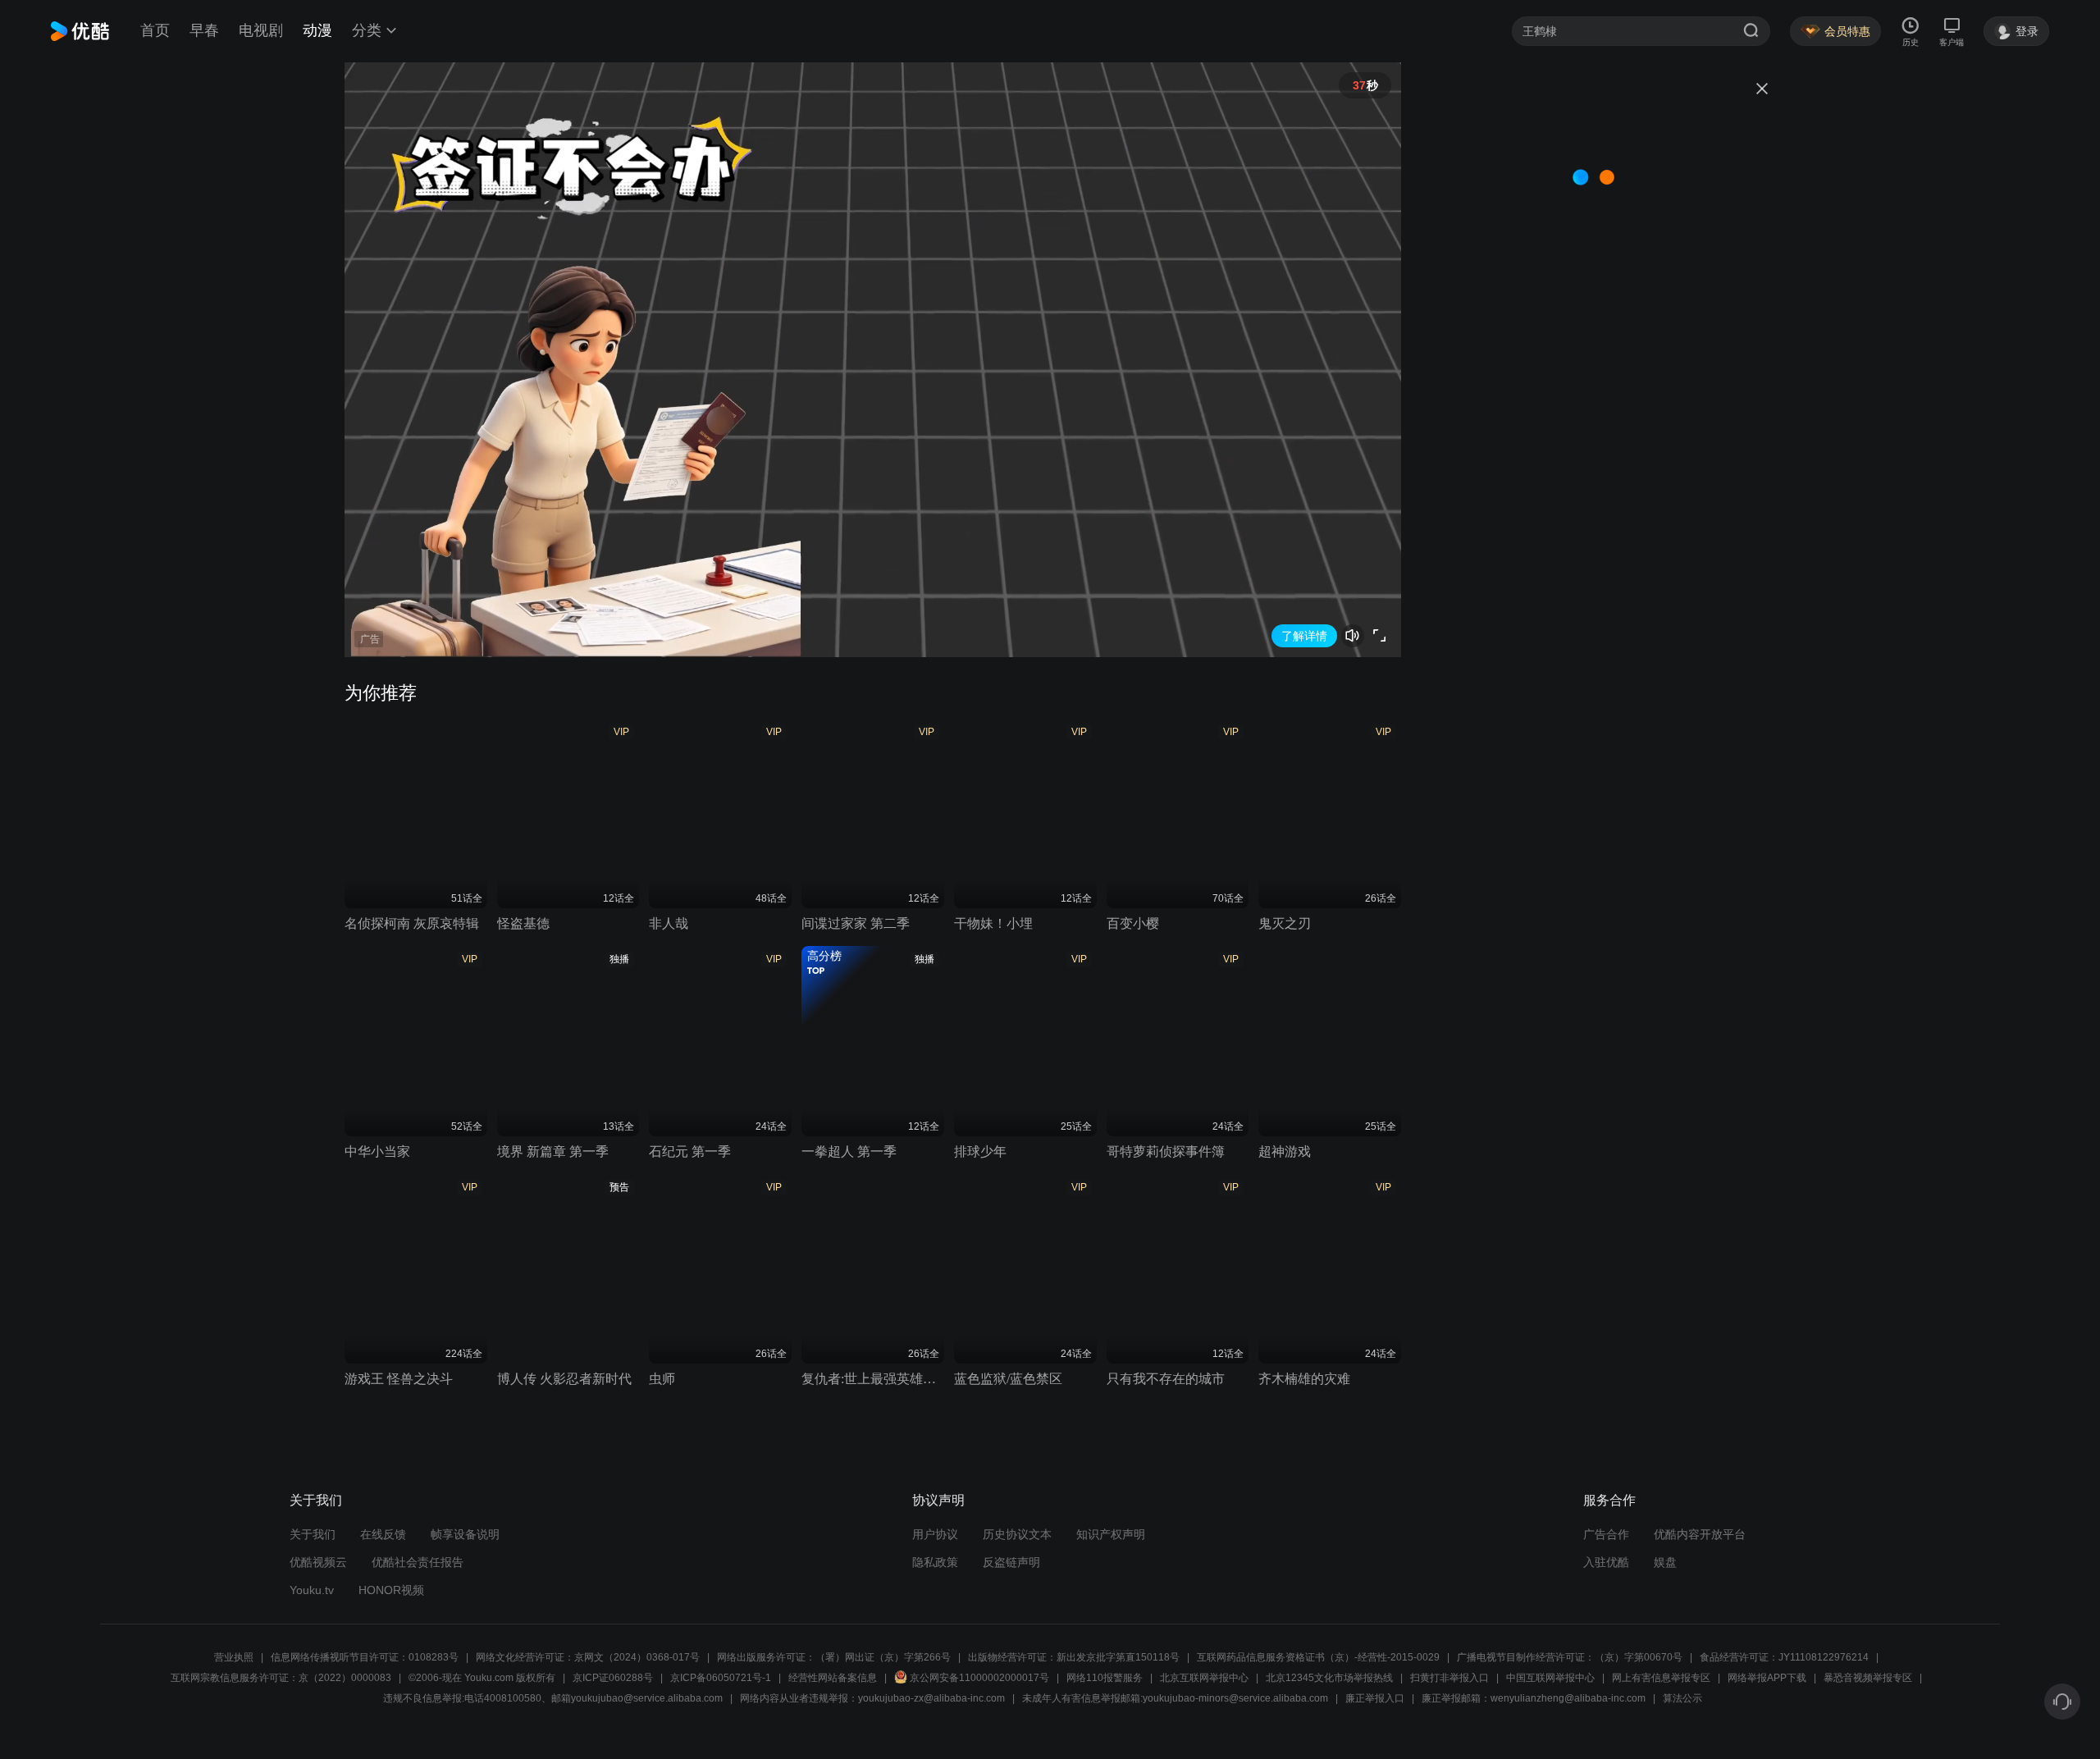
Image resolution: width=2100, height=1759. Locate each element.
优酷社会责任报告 (418, 1562)
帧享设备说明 (465, 1534)
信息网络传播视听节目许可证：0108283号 (365, 1657)
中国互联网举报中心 (1550, 1678)
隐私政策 (935, 1562)
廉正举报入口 (1375, 1698)
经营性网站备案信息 (833, 1678)
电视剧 (261, 30)
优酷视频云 (318, 1562)
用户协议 (935, 1534)
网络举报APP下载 (1767, 1678)
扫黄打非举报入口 (1449, 1678)
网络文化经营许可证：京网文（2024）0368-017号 (588, 1657)
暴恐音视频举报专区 (1868, 1678)
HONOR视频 (391, 1590)
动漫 (317, 30)
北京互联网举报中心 (1204, 1678)
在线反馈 (383, 1534)
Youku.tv (312, 1590)
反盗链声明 (1011, 1562)
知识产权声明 (1111, 1534)
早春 (204, 30)
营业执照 (234, 1657)
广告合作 (1606, 1534)
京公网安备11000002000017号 (979, 1678)
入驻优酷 (1606, 1562)
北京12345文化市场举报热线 (1329, 1678)
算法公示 (1682, 1698)
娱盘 (1665, 1562)
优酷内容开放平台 (1700, 1534)
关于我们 (313, 1534)
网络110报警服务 (1105, 1678)
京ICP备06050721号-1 (721, 1678)
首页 (155, 30)
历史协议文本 (1017, 1534)
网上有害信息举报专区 (1661, 1678)
